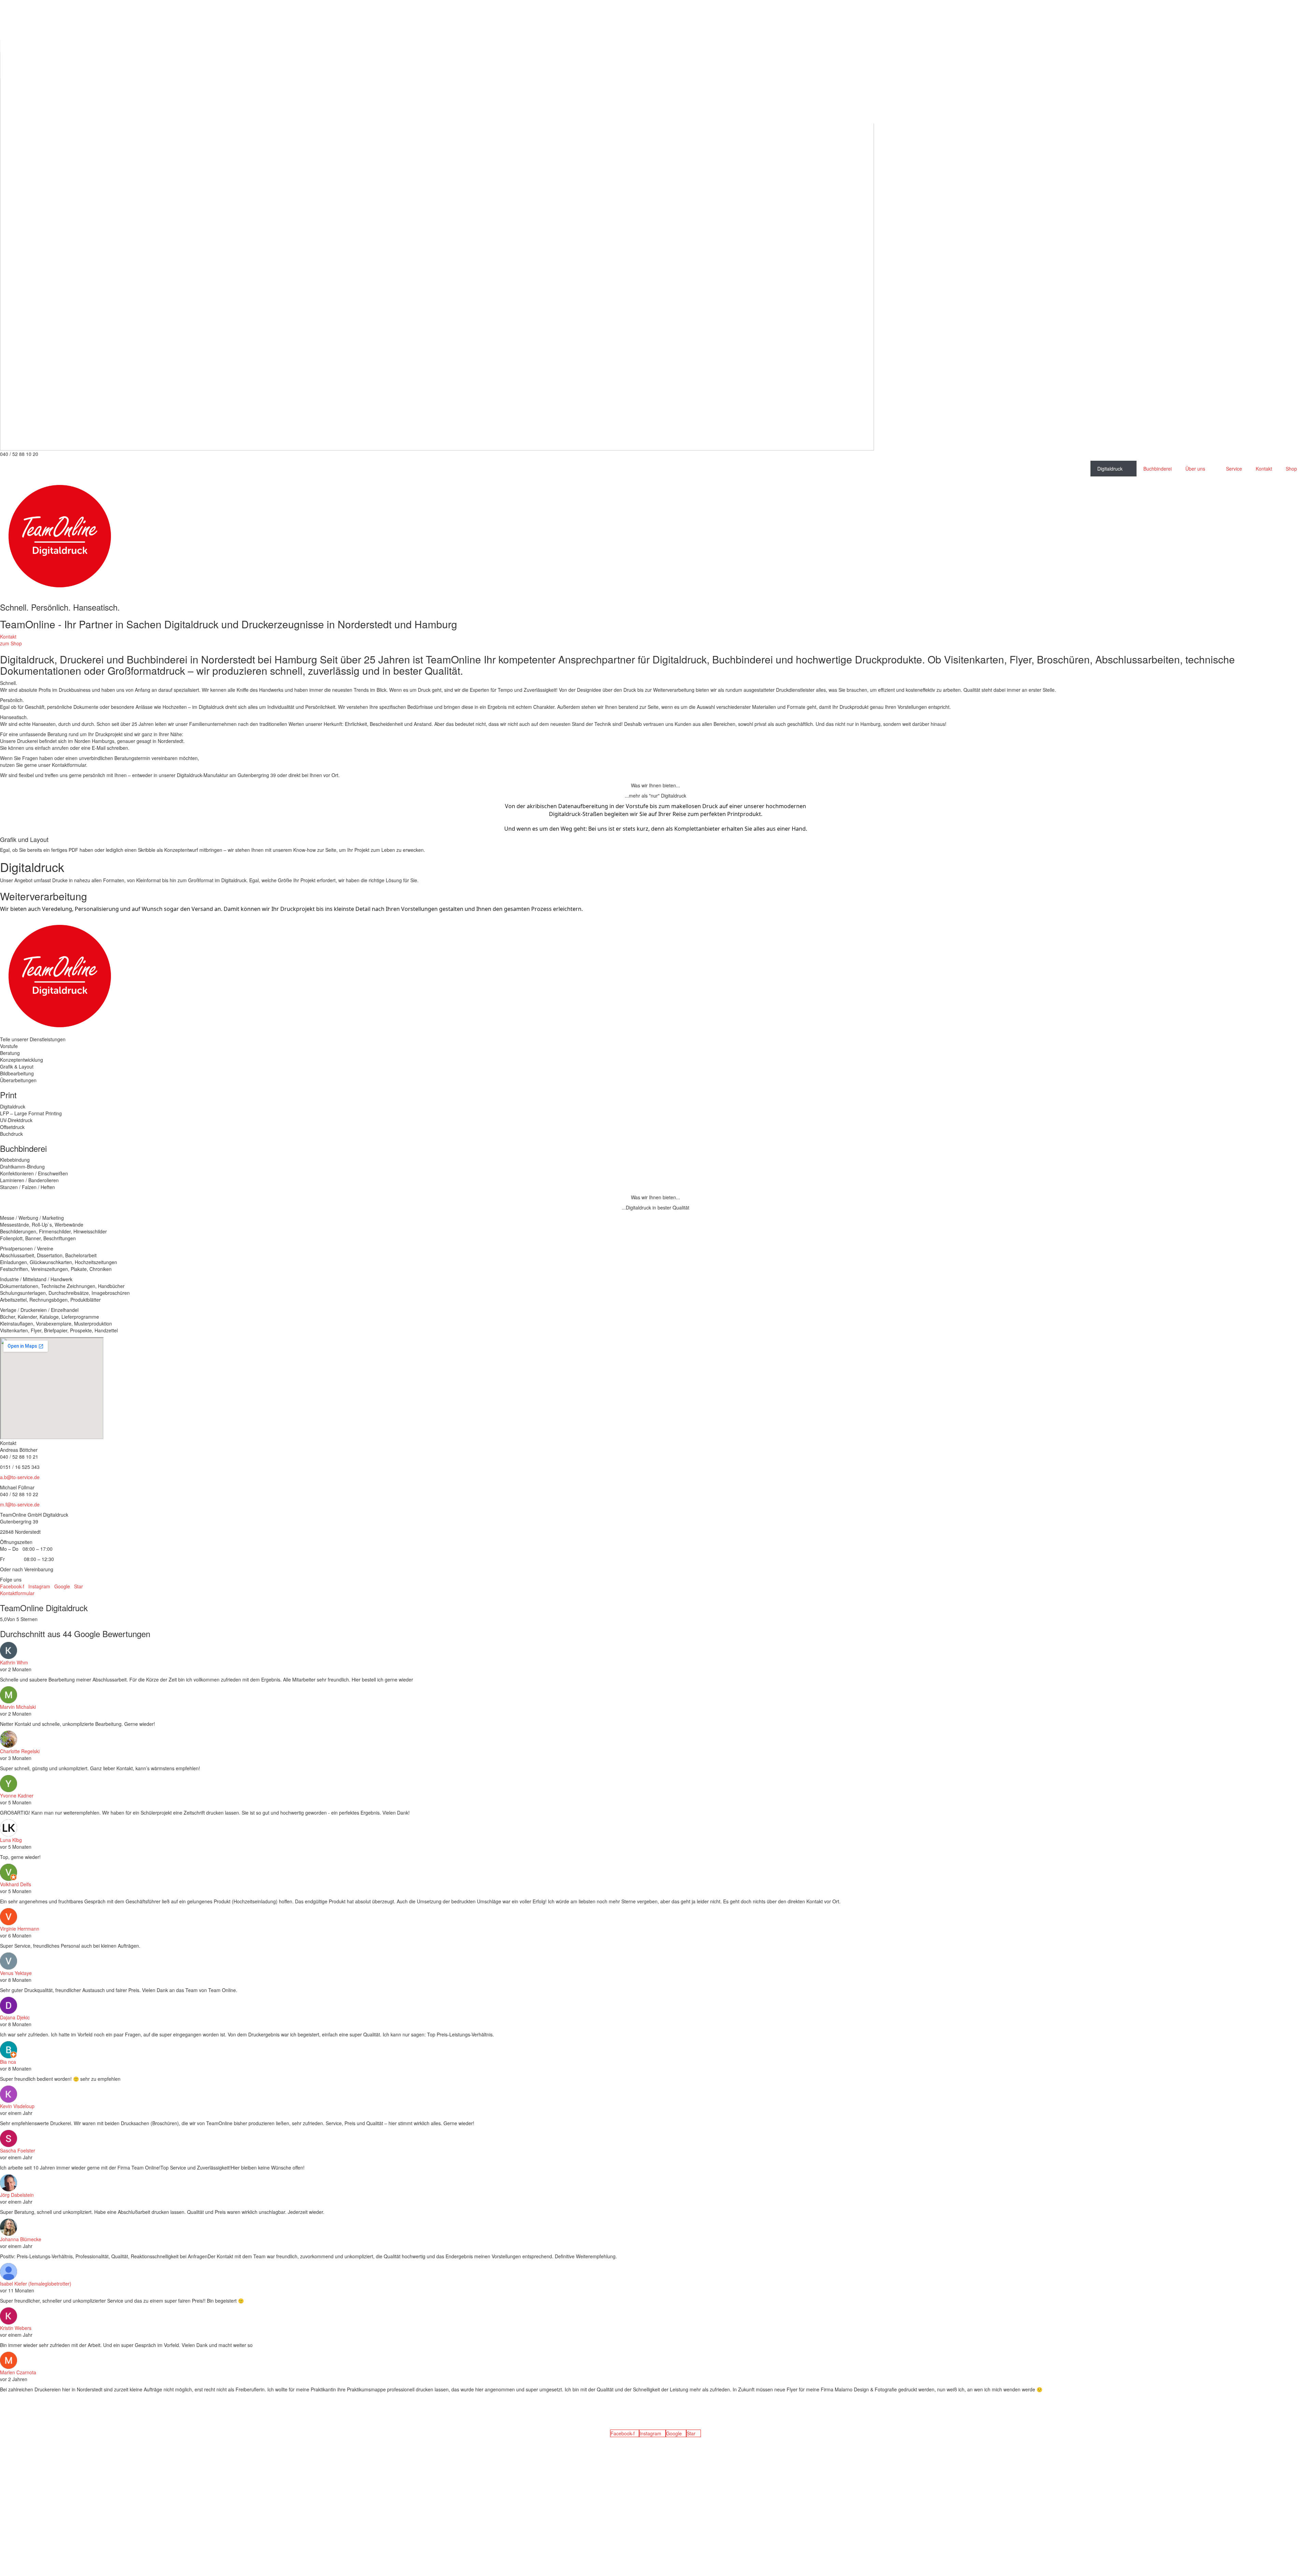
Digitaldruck (1110, 469)
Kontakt (1264, 469)
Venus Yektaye (16, 1973)
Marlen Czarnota (18, 2372)
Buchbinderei (1158, 469)
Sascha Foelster (18, 2150)
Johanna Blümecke (21, 2239)
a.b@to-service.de (20, 1477)
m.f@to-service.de (20, 1504)
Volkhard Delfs (16, 1884)
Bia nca (8, 2062)
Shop (1291, 469)
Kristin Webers (16, 2328)
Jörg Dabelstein (17, 2195)
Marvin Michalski (18, 1707)
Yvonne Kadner (17, 1795)
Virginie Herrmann (20, 1929)
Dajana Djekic (15, 2017)
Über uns (1195, 469)
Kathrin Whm (14, 1662)
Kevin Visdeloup (17, 2106)
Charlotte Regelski (20, 1751)
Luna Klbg (11, 1840)
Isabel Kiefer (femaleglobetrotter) (36, 2284)
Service (1234, 469)
